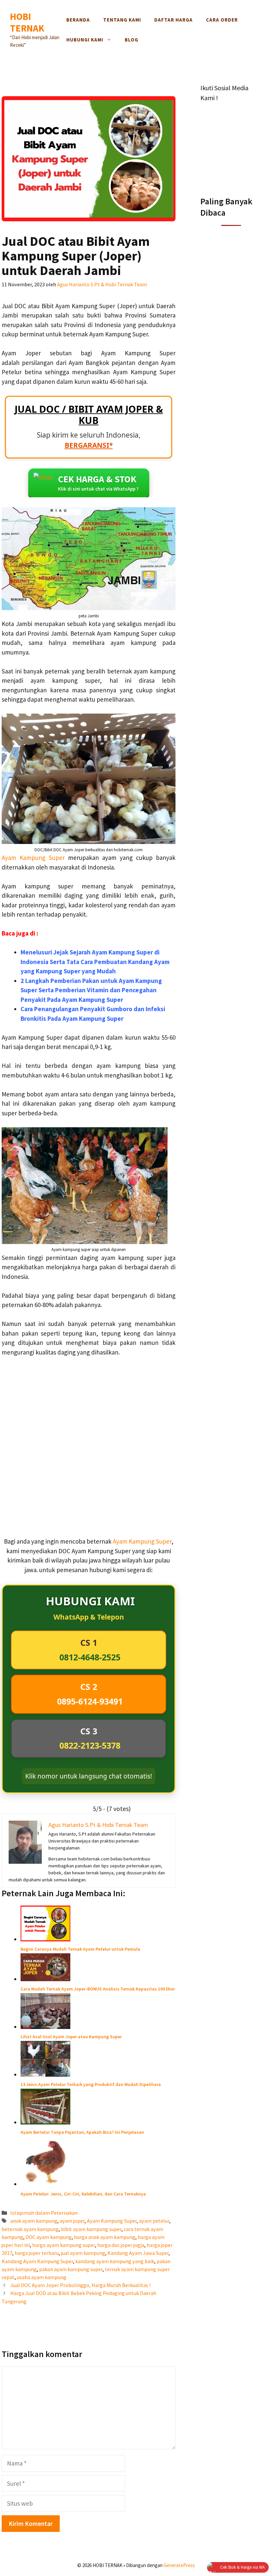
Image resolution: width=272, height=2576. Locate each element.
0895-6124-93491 (90, 1701)
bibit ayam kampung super (91, 2229)
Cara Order (222, 20)
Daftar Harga (173, 20)
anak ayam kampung (34, 2221)
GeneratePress (179, 2565)
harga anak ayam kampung (105, 2237)
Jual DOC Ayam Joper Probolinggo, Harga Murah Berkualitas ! (80, 2285)
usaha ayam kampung (42, 2277)
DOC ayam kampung (49, 2237)
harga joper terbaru (37, 2253)
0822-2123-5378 (90, 1745)
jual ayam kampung (83, 2253)
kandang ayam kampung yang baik (115, 2261)
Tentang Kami (122, 20)
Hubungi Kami (85, 40)
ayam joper (72, 2221)
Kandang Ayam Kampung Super (37, 2261)
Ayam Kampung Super (35, 858)
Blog (132, 40)
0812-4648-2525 (90, 1657)
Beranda (78, 20)
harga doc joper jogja (121, 2245)
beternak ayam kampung (30, 2229)
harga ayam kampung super (64, 2245)
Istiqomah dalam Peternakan (44, 2213)
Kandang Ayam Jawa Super (138, 2253)
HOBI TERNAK (27, 22)
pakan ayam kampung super (71, 2269)
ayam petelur (154, 2221)
